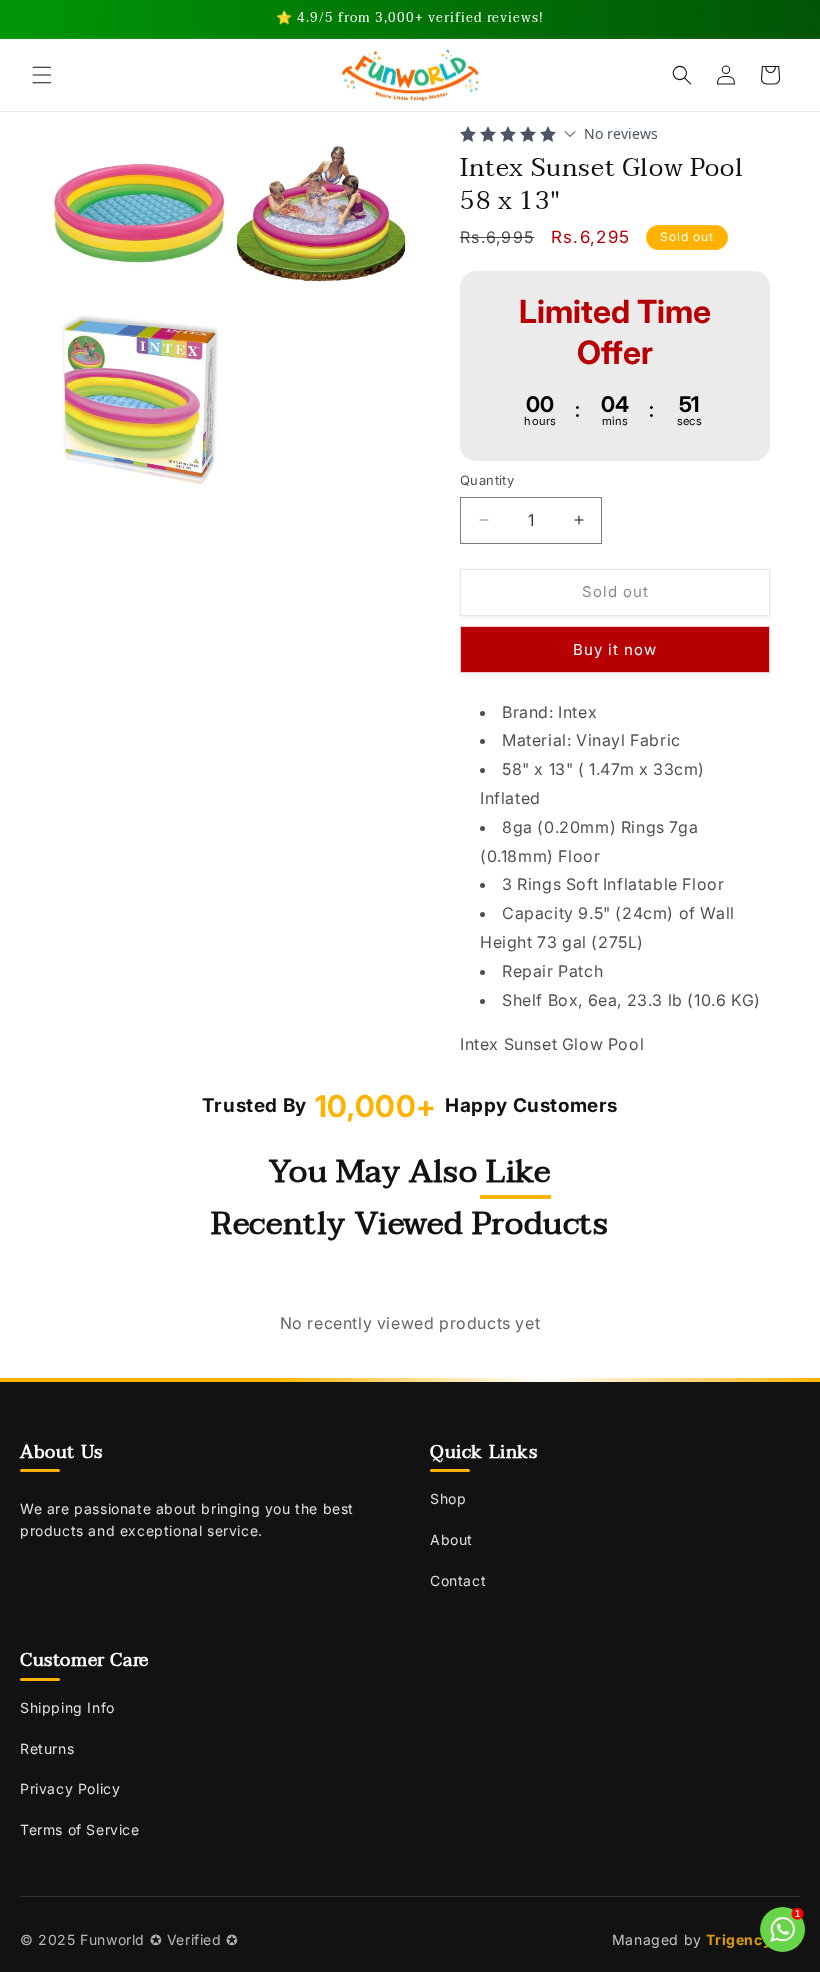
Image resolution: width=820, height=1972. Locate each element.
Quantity (487, 480)
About (451, 1539)
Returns (47, 1748)
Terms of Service (80, 1829)
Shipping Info (67, 1707)
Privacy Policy (70, 1788)
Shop (448, 1498)
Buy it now (615, 649)
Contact (458, 1580)
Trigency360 (753, 1939)
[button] (42, 75)
